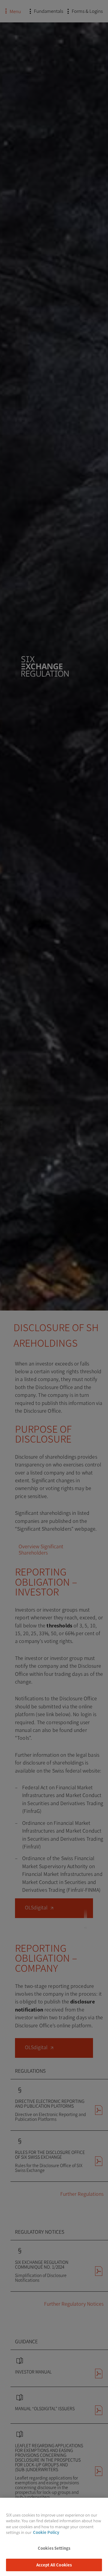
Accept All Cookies (54, 2565)
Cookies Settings (54, 2548)
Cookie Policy (46, 2532)
